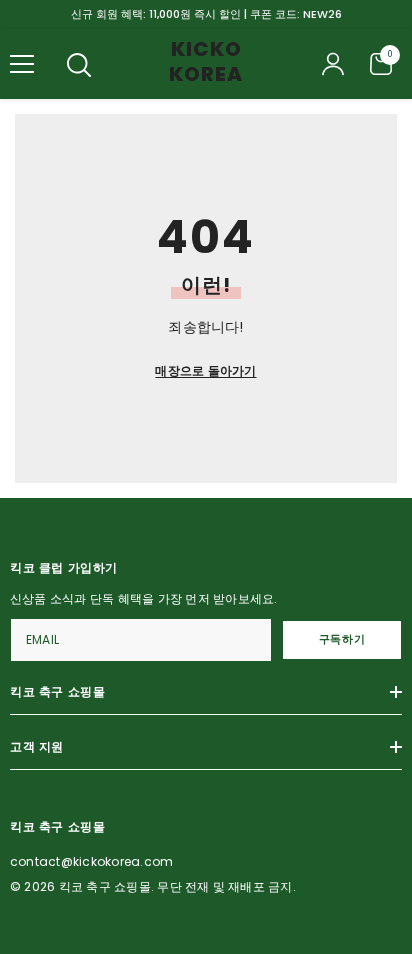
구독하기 (342, 639)
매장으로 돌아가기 (205, 370)
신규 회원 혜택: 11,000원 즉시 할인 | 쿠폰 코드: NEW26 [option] (206, 14)
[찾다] (79, 65)
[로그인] (333, 64)
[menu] (22, 64)
